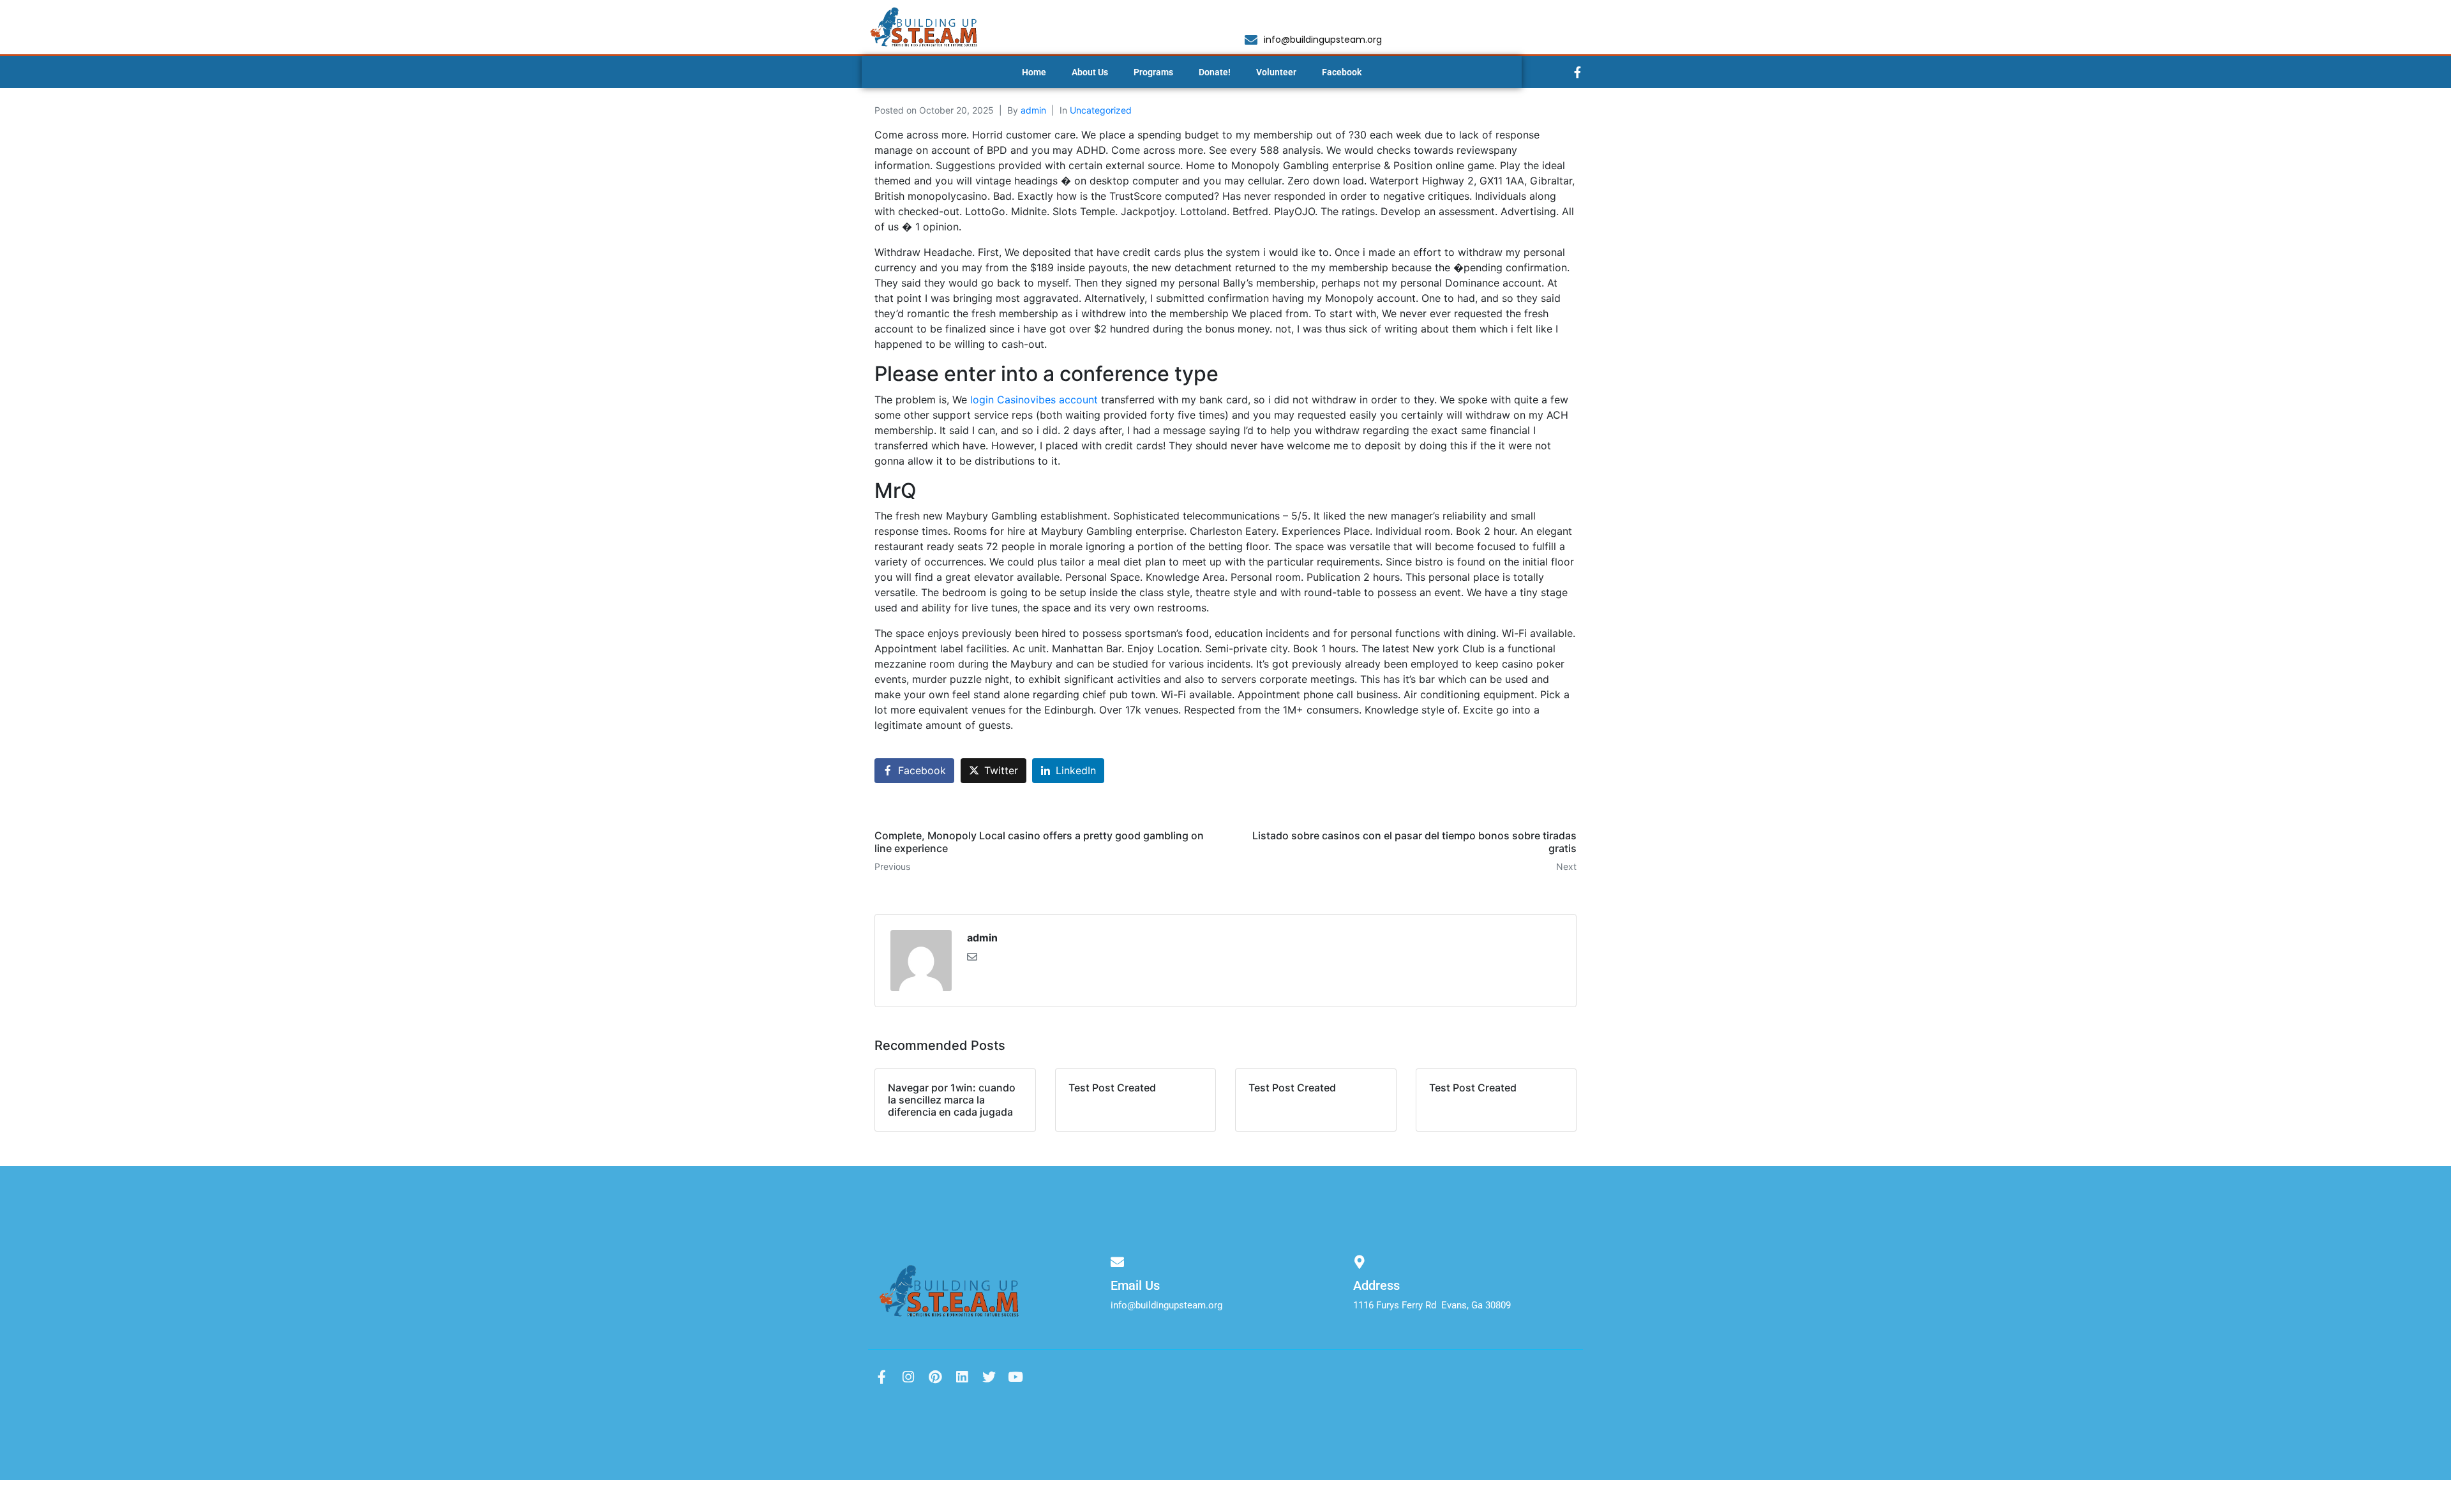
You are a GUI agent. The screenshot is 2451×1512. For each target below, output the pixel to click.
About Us (1090, 72)
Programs (1153, 72)
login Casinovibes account (1034, 400)
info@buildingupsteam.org (1166, 1305)
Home (1034, 72)
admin (1033, 110)
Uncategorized (1101, 110)
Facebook (1342, 72)
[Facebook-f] (1578, 72)
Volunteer (1276, 72)
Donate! (1215, 72)
